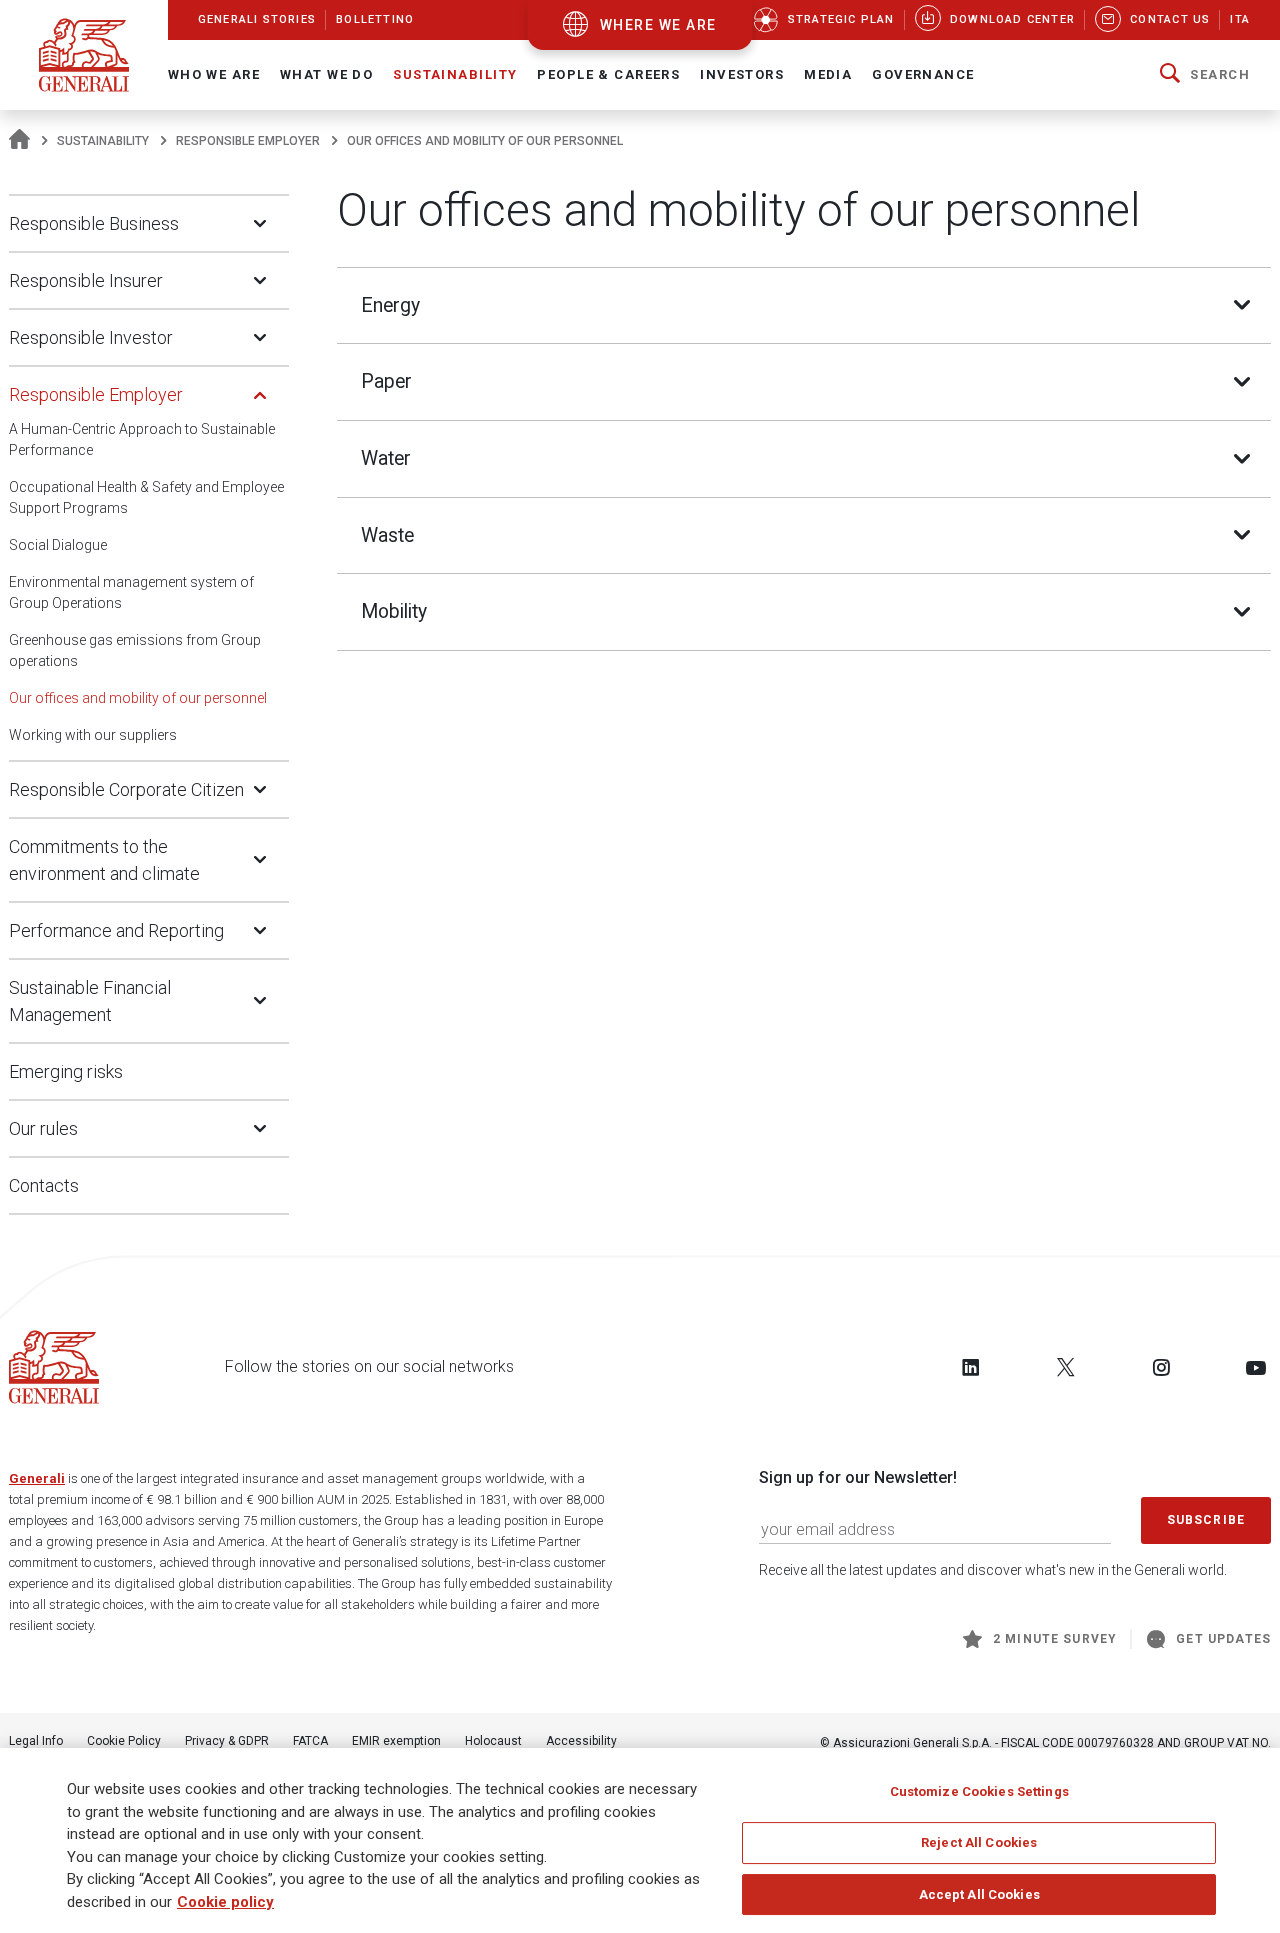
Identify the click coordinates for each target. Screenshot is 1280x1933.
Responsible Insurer (86, 280)
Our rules (43, 1128)
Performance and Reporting (116, 930)
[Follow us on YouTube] (1256, 1367)
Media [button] (828, 74)
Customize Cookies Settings (979, 1791)
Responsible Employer (248, 141)
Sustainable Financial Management (90, 1001)
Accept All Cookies (979, 1894)
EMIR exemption (396, 1741)
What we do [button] (326, 74)
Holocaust (493, 1741)
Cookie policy (225, 1902)
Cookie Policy (124, 1741)
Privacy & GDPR (227, 1741)
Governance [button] (923, 74)
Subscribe (1206, 1520)
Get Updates (1223, 1639)
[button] (1205, 75)
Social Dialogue (58, 545)
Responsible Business (94, 223)
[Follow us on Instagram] (1161, 1367)
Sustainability (103, 141)
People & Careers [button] (608, 74)
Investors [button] (742, 74)
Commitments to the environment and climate (104, 860)
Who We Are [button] (214, 74)
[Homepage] (19, 141)
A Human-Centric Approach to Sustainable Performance (142, 439)
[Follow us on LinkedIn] (971, 1367)
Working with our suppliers (93, 735)
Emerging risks (66, 1071)
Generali (37, 1478)
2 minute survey (1055, 1639)
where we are (658, 25)
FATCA (310, 1741)
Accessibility (581, 1741)
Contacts (44, 1185)
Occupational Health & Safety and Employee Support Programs (146, 497)
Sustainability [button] (455, 74)
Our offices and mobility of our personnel (138, 698)
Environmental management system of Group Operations (131, 592)
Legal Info (36, 1741)
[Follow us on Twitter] (1066, 1367)
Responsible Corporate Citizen (126, 789)
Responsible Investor (91, 337)
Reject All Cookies (979, 1842)
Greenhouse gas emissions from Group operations (135, 650)
